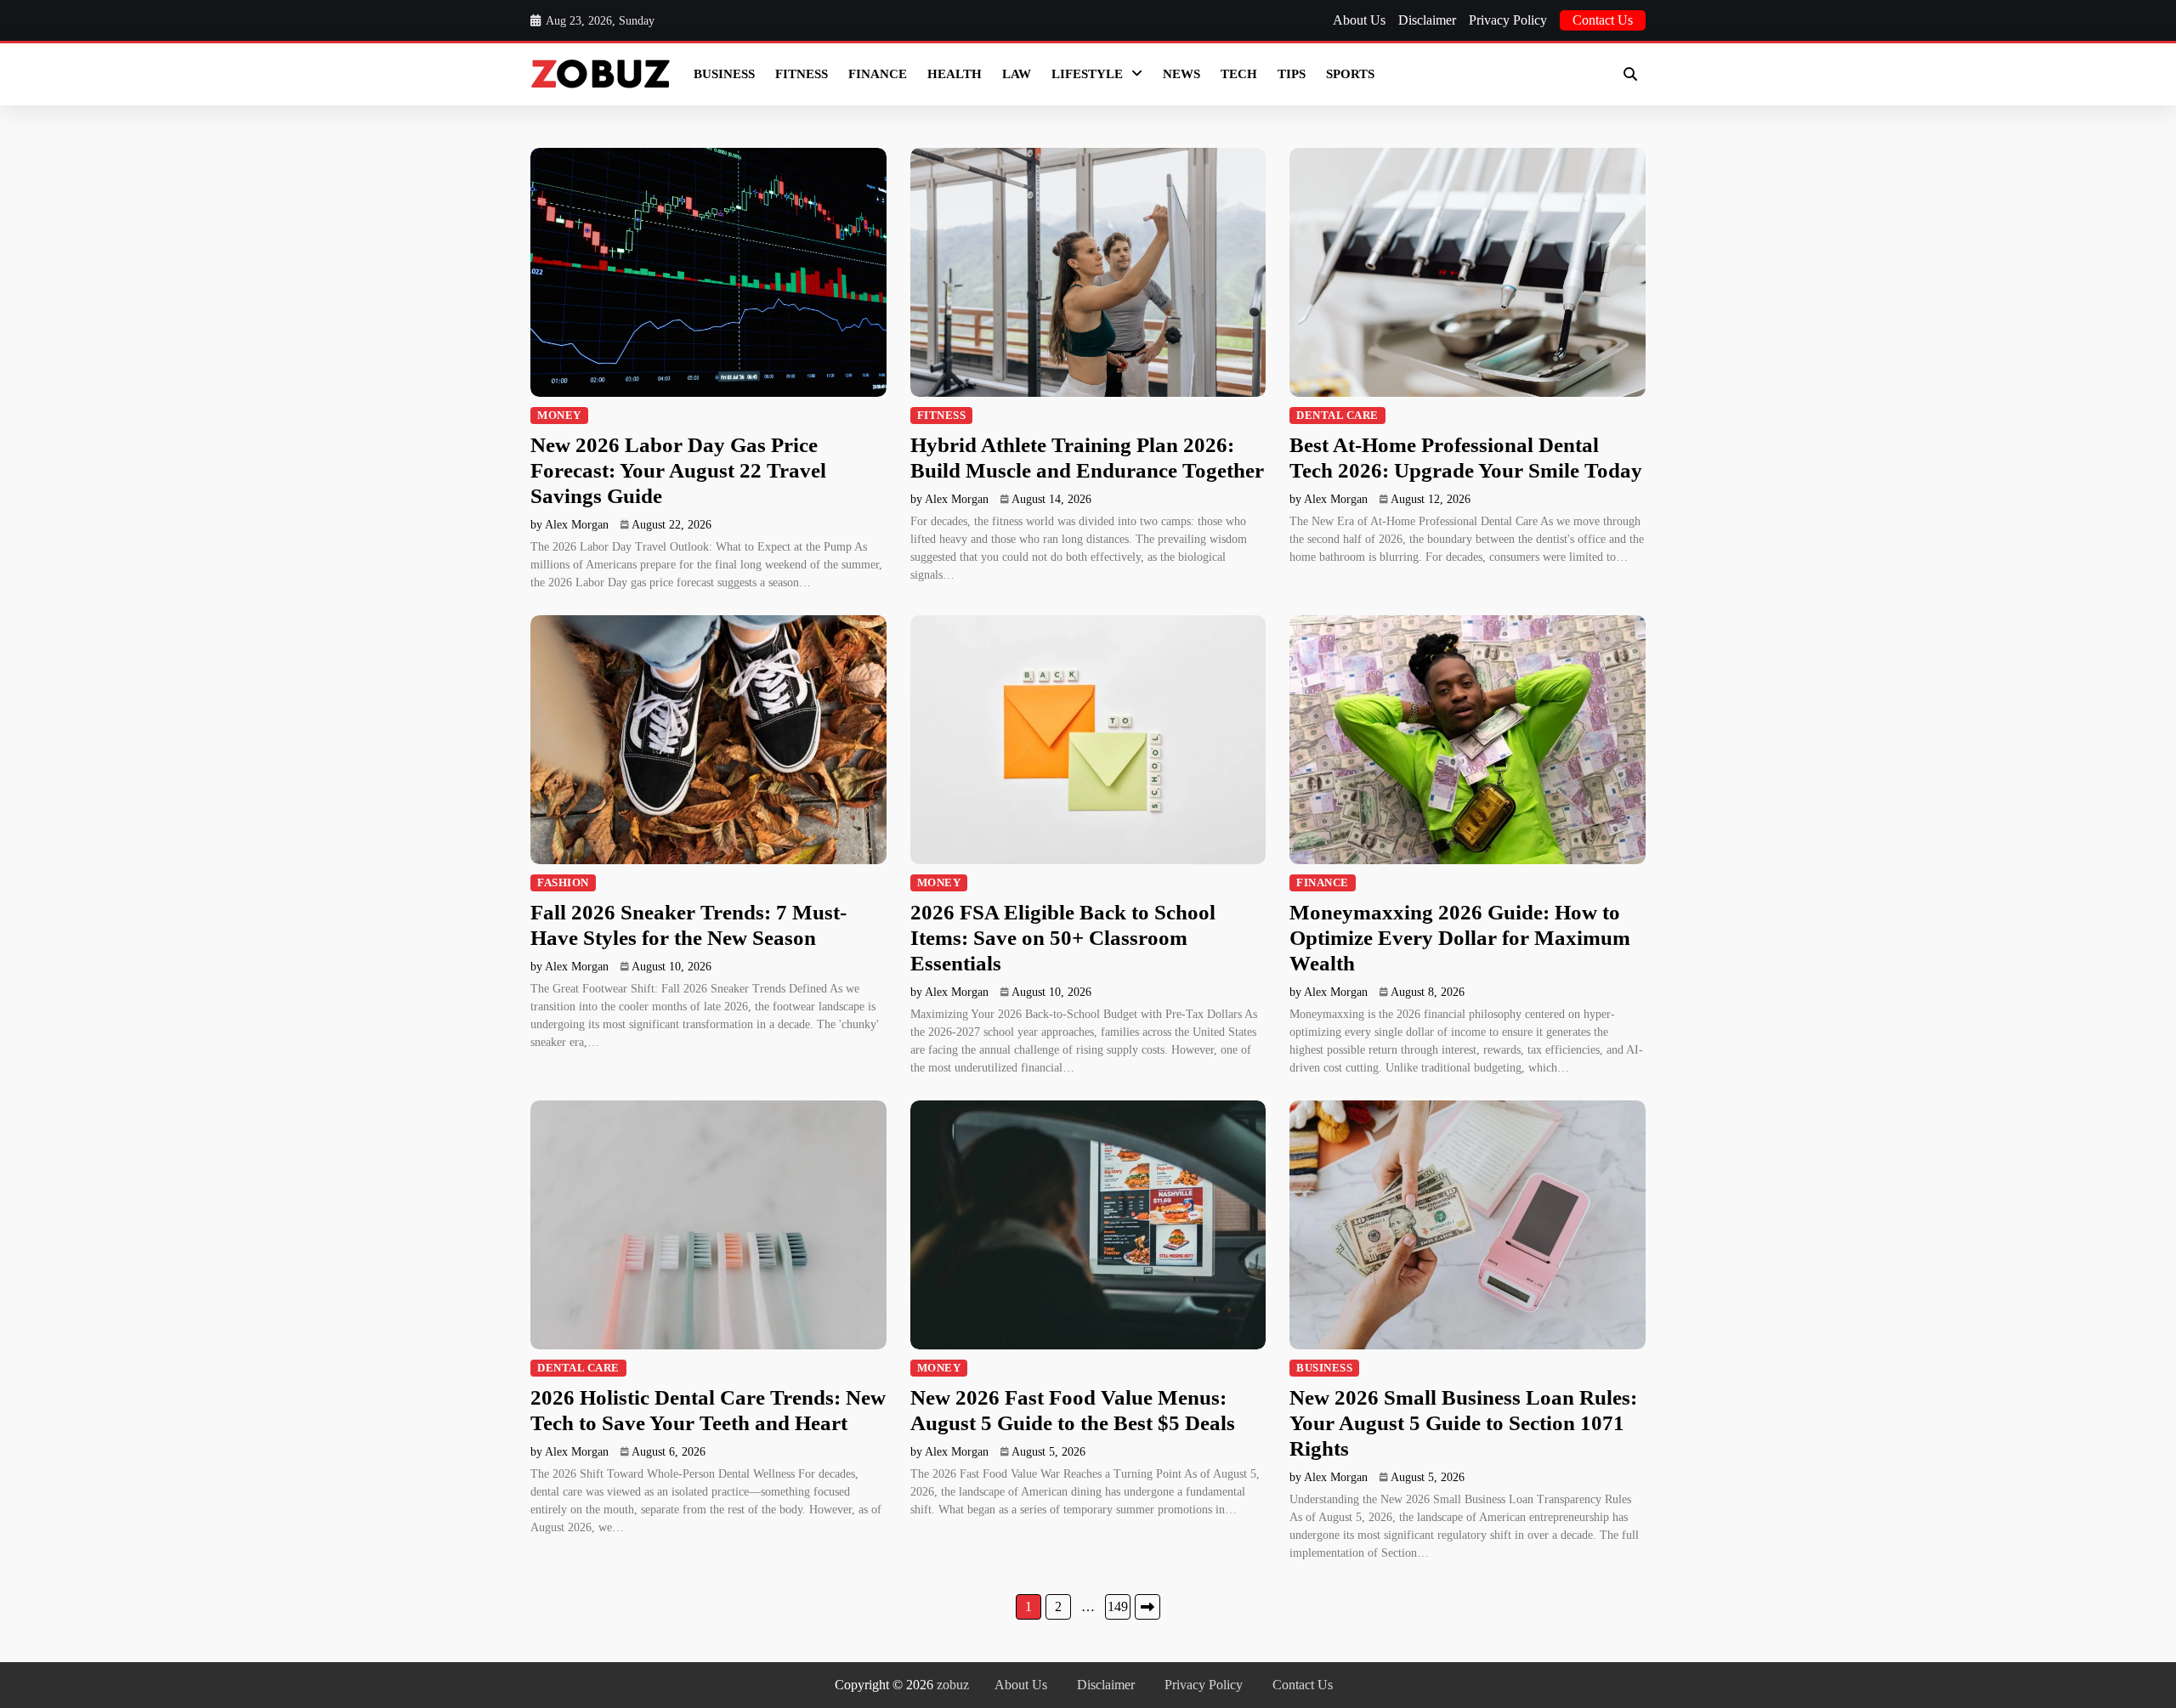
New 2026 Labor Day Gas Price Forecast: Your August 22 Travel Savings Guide (678, 470)
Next (1147, 1607)
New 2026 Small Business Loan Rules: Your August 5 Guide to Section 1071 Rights (1463, 1423)
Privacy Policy (1508, 20)
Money (559, 416)
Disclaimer (1427, 20)
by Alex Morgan (569, 525)
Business (724, 74)
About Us (1359, 20)
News (1181, 74)
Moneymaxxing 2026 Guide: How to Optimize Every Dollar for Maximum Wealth (1460, 938)
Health (955, 74)
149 (1118, 1606)
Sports (1350, 74)
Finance (878, 74)
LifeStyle (1087, 74)
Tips (1292, 74)
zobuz (953, 1685)
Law (1017, 74)
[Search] (1630, 74)
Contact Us (1603, 20)
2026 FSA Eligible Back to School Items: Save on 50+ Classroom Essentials (1063, 938)
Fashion (563, 883)
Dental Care (1337, 416)
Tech (1239, 74)
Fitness (802, 74)
